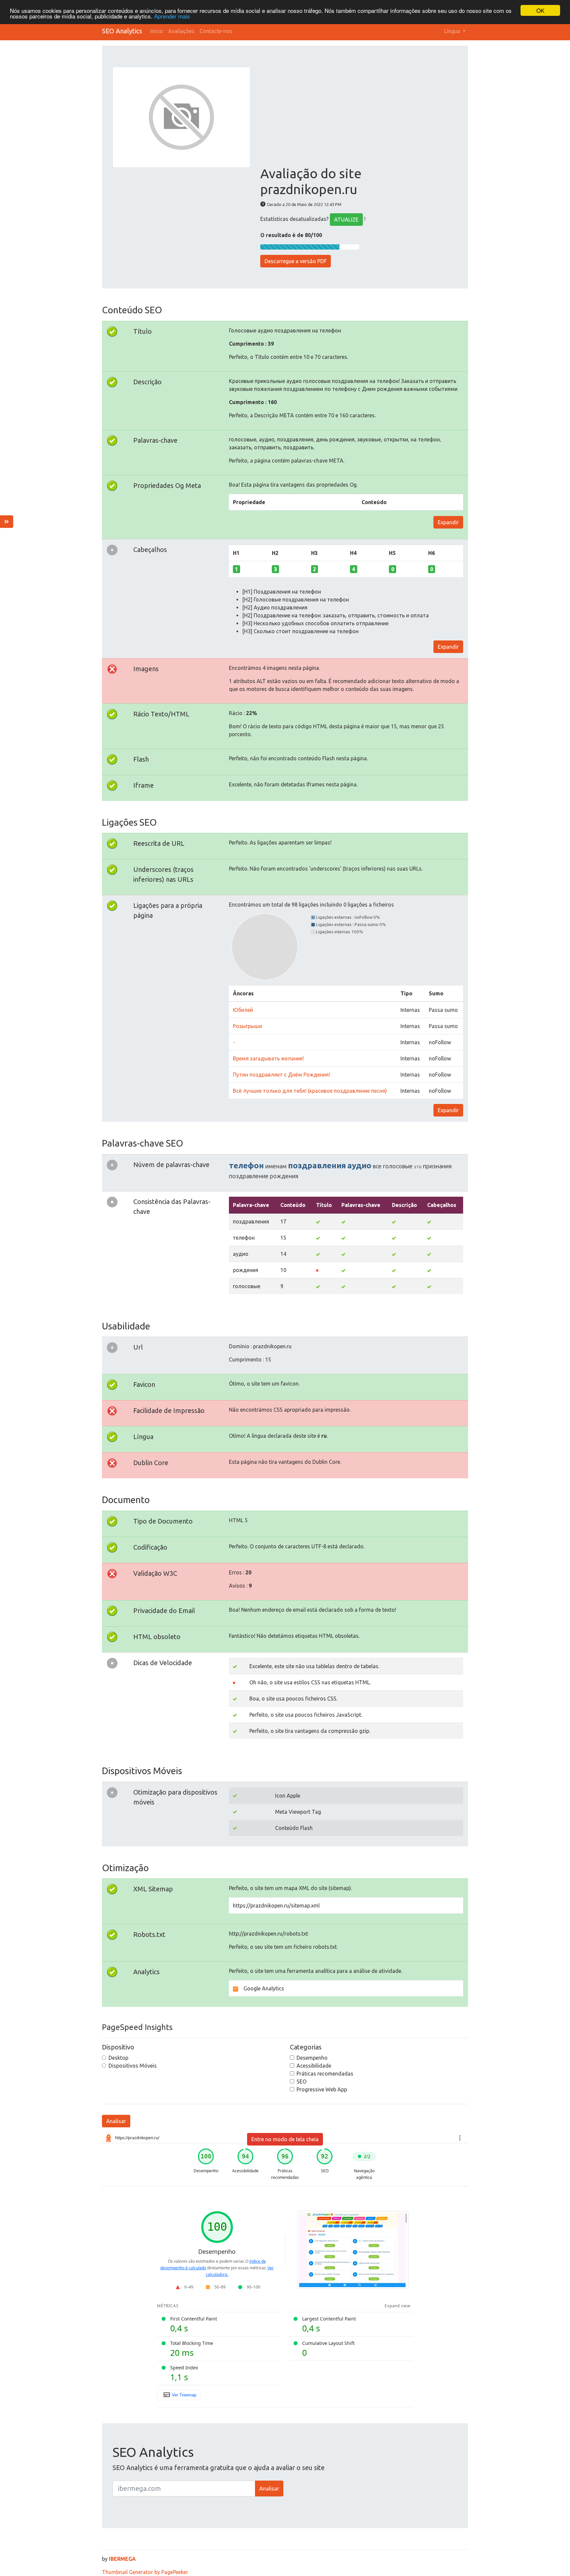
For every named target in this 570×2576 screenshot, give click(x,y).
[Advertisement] (359, 116)
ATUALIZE (346, 220)
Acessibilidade (314, 2066)
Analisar (116, 2121)
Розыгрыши (247, 1026)
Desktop (118, 2058)
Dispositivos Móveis (133, 2066)
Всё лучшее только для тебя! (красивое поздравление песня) (310, 1091)
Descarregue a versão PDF (296, 261)
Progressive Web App (322, 2089)
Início (157, 31)
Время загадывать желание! (268, 1058)
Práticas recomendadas (325, 2074)
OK (540, 10)
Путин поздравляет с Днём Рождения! (282, 1075)
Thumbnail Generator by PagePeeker (145, 2572)
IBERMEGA (122, 2559)
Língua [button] (453, 31)
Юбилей (243, 1010)
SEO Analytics (122, 31)
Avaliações (181, 31)
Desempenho (312, 2058)
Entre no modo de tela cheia (285, 2139)
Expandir (448, 522)
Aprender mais (172, 16)
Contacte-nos (216, 31)
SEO (301, 2081)
